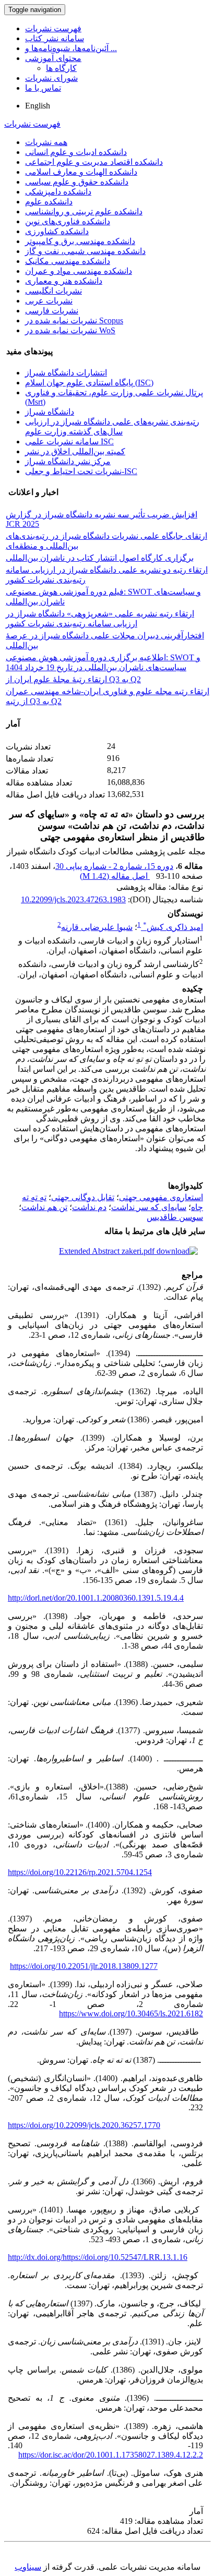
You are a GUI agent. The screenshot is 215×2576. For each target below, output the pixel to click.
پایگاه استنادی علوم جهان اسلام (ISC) (89, 383)
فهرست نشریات (53, 28)
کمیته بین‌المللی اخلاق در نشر (75, 451)
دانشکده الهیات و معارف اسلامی (81, 172)
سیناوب (28, 2567)
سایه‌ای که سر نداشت (149, 1207)
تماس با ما (43, 88)
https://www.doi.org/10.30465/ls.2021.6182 (131, 2013)
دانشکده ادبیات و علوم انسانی (76, 152)
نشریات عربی (49, 301)
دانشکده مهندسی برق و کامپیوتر (80, 241)
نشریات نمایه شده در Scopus (74, 321)
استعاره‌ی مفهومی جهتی (161, 1197)
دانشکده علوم (49, 202)
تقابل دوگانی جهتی (83, 1197)
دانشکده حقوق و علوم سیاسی (77, 182)
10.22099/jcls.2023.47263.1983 (73, 899)
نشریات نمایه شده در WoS (70, 330)
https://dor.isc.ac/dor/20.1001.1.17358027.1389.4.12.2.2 (111, 2455)
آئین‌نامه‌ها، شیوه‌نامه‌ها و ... (71, 48)
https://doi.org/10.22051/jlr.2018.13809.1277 (84, 1966)
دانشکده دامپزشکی (58, 192)
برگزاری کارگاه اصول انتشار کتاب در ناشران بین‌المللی (100, 558)
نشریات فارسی (52, 311)
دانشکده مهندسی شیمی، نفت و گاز (85, 251)
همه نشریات (46, 142)
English (38, 106)
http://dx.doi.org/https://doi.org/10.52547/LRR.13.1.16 (98, 2257)
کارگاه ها (61, 68)
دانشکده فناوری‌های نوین (68, 221)
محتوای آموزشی (53, 58)
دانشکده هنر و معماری (64, 281)
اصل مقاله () (115, 876)
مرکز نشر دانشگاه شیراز (68, 461)
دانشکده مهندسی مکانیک (68, 261)
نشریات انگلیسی (53, 291)
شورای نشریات (51, 78)
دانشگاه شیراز (50, 412)
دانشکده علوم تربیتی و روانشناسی (84, 211)
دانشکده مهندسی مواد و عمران (79, 271)
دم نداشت (89, 1207)
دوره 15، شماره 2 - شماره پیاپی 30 (114, 866)
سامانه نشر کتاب (55, 38)
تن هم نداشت (44, 1207)
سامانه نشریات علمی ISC (69, 442)
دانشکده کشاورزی (57, 231)
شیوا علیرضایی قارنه (97, 927)
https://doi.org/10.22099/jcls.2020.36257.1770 (84, 2125)
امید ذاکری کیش (173, 927)
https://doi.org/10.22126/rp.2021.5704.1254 (80, 1872)
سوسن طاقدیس (175, 1217)
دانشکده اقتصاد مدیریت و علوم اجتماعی (94, 162)
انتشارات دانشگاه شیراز (66, 373)
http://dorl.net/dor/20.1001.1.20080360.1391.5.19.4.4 (96, 1598)
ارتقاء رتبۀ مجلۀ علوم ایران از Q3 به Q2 (73, 679)
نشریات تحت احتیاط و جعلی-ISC (81, 471)
